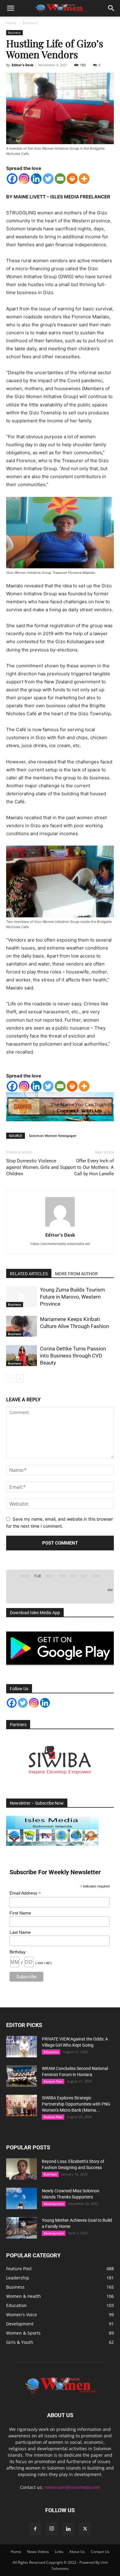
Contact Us (100, 2552)
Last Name (20, 1932)
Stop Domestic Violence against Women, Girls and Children (32, 1167)
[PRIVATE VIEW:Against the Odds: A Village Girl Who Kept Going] (22, 2047)
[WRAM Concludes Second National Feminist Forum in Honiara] (22, 2076)
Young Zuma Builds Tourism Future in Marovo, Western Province (72, 1297)
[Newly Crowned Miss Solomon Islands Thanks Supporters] (22, 2198)
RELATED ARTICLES (29, 1274)
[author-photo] (60, 1226)
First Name (20, 1913)
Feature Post (53, 2081)
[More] (84, 179)
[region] (60, 1760)
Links (59, 2552)
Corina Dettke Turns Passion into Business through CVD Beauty (73, 1356)
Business (30, 23)
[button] (10, 8)
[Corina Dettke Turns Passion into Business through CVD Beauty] (22, 1356)
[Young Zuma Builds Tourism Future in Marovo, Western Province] (22, 1297)
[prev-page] (10, 1378)
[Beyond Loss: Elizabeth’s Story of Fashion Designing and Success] (22, 2169)
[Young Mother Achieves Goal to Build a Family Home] (22, 2228)
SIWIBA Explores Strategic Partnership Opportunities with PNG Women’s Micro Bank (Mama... (76, 2104)
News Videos (38, 2552)
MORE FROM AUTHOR (76, 1274)
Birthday (18, 1952)
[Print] (72, 179)
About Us (77, 2552)
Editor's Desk (23, 65)
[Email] (60, 179)
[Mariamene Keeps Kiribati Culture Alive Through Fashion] (22, 1326)
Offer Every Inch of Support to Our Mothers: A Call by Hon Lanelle (87, 1167)
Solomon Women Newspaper (53, 1136)
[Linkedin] (36, 179)
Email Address (25, 1893)
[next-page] (20, 1378)
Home (11, 23)
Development (54, 2204)
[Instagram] (24, 179)
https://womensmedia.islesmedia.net (60, 1244)
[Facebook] (12, 179)
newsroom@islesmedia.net (72, 2487)
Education (51, 2052)
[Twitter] (48, 179)
